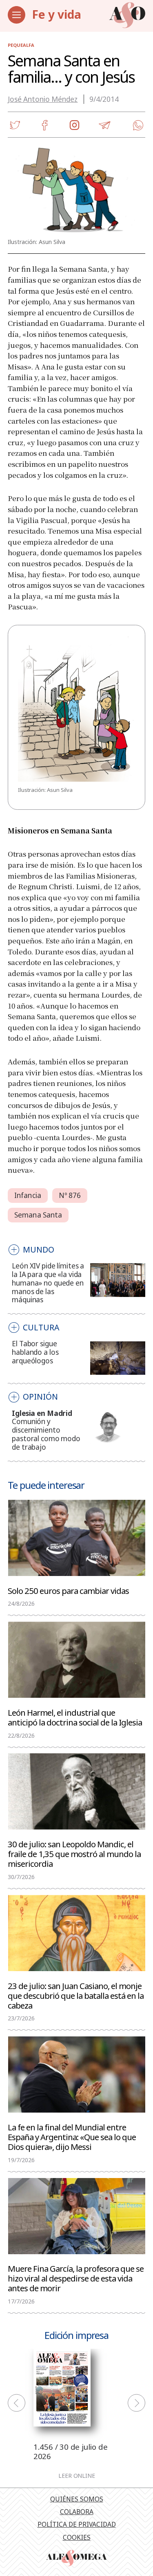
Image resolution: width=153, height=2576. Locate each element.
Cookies (77, 2537)
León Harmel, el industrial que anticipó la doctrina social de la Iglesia (75, 1717)
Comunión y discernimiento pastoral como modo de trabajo (46, 1434)
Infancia (28, 1195)
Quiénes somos (77, 2499)
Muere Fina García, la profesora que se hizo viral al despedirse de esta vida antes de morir (76, 2278)
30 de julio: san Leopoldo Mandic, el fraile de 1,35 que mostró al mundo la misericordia (74, 1853)
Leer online (77, 2476)
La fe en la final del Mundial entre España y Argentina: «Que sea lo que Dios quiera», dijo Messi (72, 2136)
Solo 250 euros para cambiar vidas (68, 1590)
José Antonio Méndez (43, 99)
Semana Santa (38, 1215)
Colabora (77, 2512)
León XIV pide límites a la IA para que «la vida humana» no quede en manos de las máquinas (48, 1283)
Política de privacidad (77, 2524)
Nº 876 (70, 1195)
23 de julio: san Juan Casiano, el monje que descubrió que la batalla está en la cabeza (76, 1995)
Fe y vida (57, 14)
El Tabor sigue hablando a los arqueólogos (35, 1352)
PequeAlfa (21, 45)
